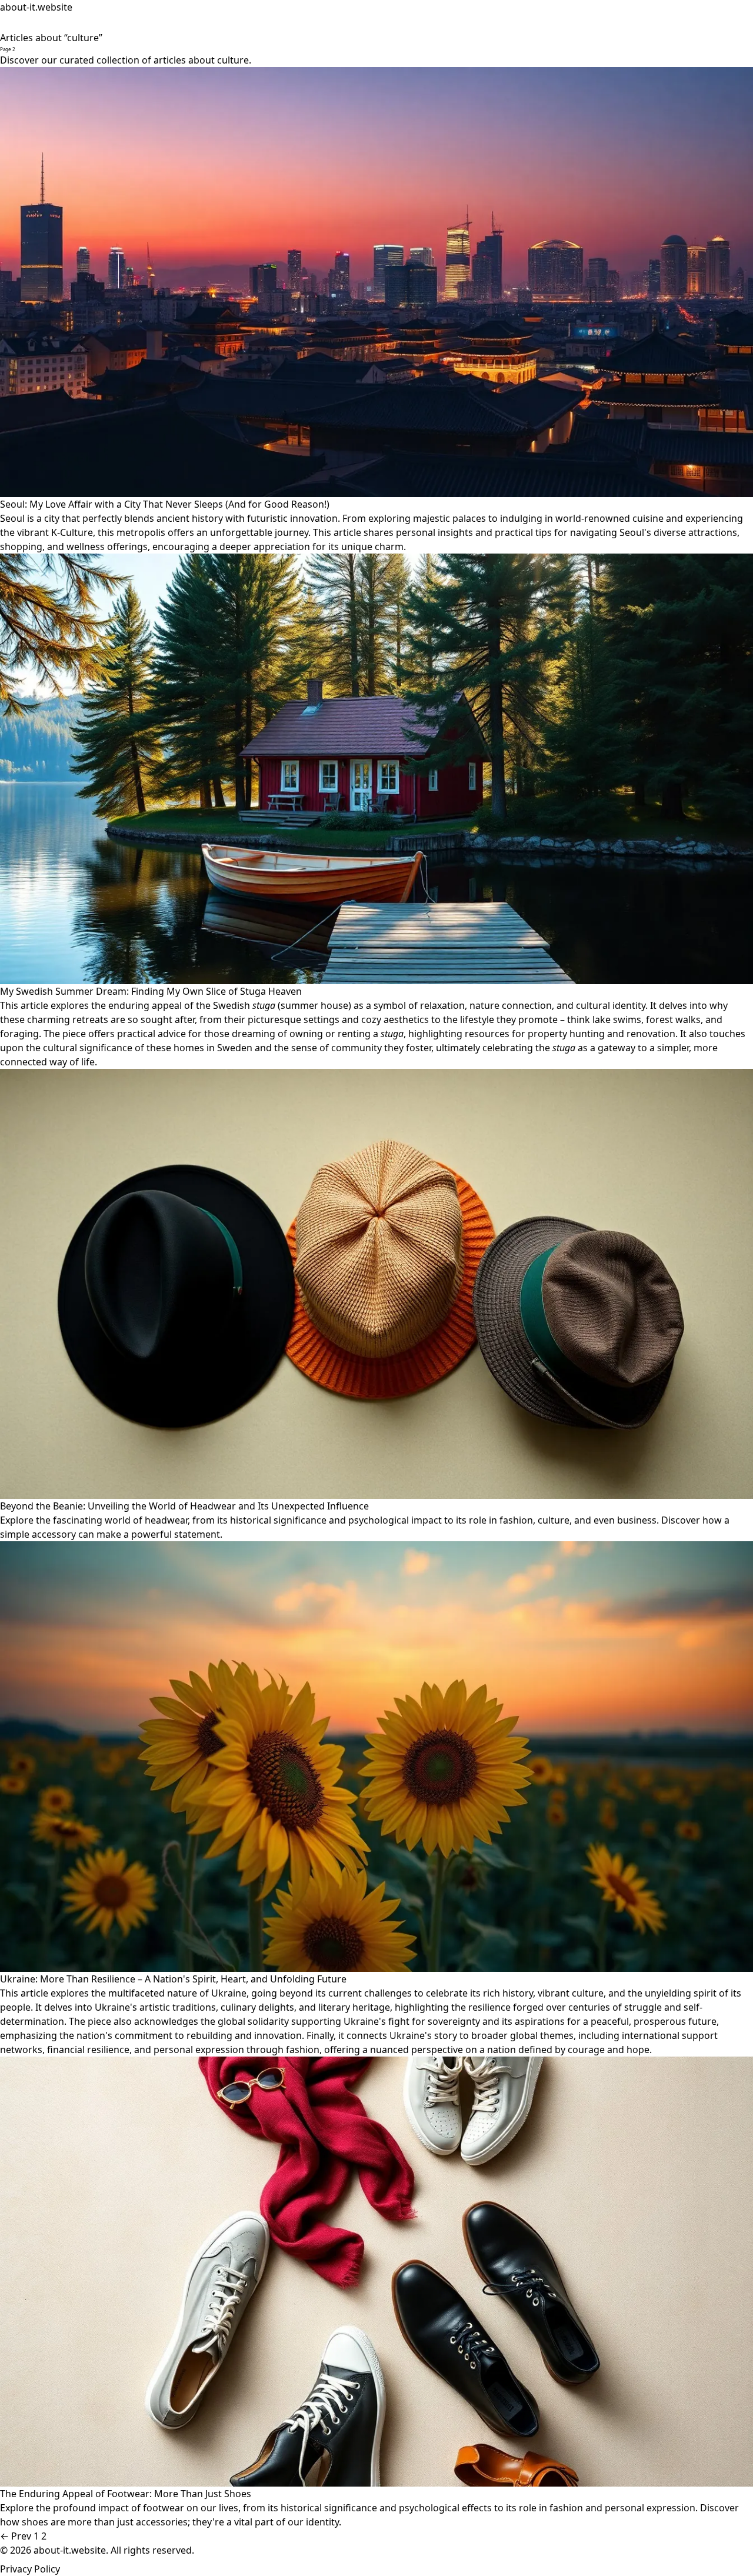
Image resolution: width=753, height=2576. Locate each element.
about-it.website (36, 7)
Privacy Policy (30, 2569)
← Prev (16, 2536)
